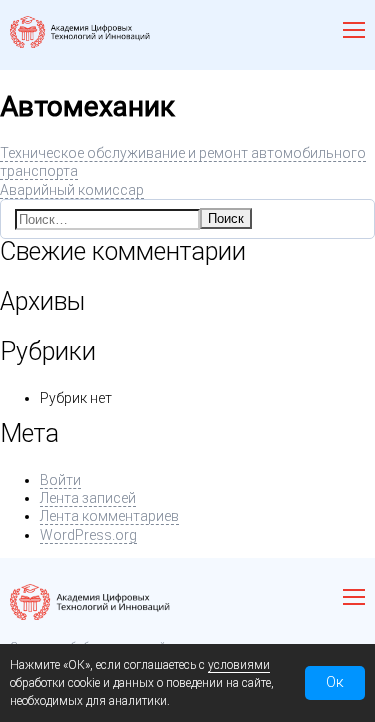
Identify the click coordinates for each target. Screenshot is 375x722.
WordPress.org (88, 535)
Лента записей (88, 498)
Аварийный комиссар (72, 190)
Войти (60, 480)
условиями (239, 665)
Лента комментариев (109, 516)
